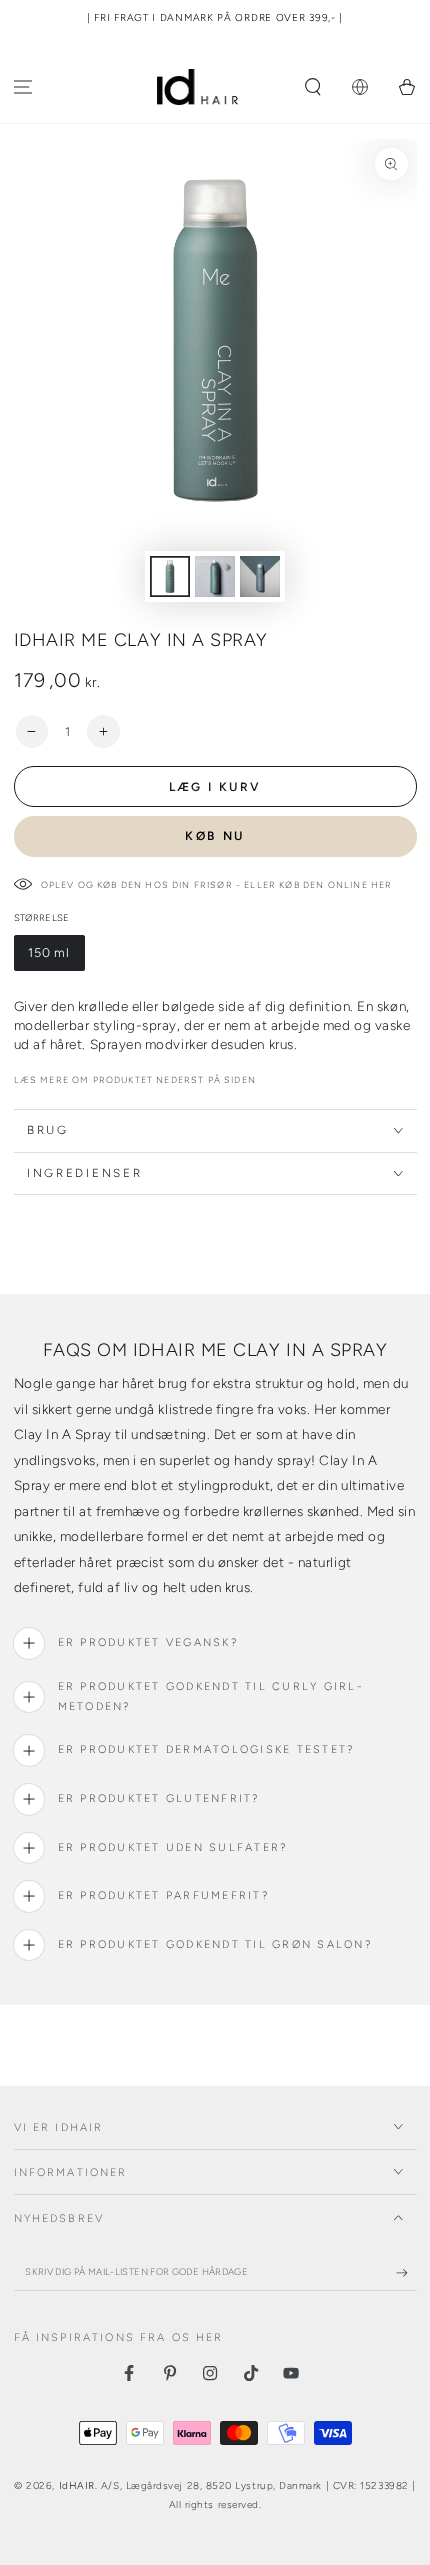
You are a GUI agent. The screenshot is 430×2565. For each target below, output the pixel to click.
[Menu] (23, 87)
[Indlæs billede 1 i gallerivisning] (170, 576)
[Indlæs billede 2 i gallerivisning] (215, 576)
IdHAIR (77, 2485)
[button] (313, 87)
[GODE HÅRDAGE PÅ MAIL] (406, 2273)
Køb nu (215, 836)
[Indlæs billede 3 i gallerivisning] (260, 576)
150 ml (56, 958)
